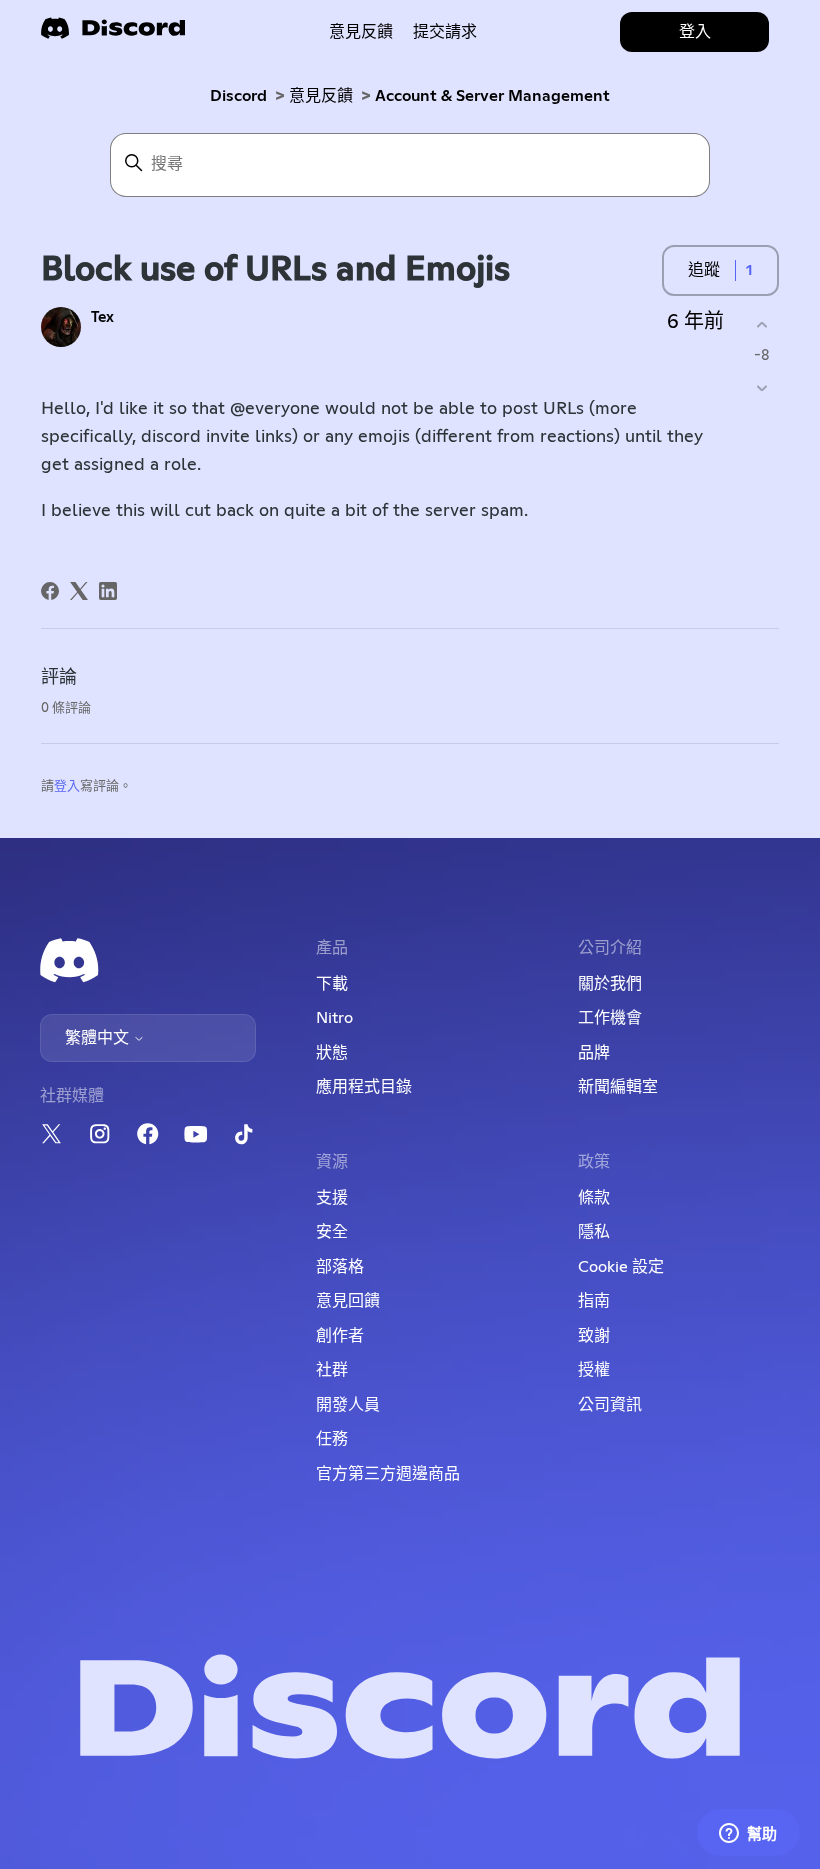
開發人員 (348, 1405)
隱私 (594, 1232)
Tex (102, 317)
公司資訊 (610, 1405)
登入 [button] (695, 32)
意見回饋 (348, 1301)
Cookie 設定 (621, 1267)
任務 (332, 1439)
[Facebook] (50, 591)
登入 (67, 786)
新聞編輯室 (618, 1087)
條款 (594, 1198)
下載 (332, 984)
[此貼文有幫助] (761, 324)
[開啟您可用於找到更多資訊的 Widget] (748, 1834)
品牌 (594, 1053)
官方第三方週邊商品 (388, 1474)
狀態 (332, 1053)
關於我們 (610, 984)
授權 (594, 1370)
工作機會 (610, 1018)
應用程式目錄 (364, 1087)
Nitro (334, 1018)
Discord (238, 96)
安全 (332, 1232)
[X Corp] (79, 591)
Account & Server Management (492, 96)
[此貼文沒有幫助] (761, 388)
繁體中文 (99, 1038)
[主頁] (113, 34)
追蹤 (704, 270)
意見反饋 (361, 32)
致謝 (594, 1336)
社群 (332, 1370)
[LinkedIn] (108, 591)
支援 (332, 1198)
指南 (594, 1301)
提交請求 (445, 32)
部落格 (340, 1267)
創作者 (340, 1336)
